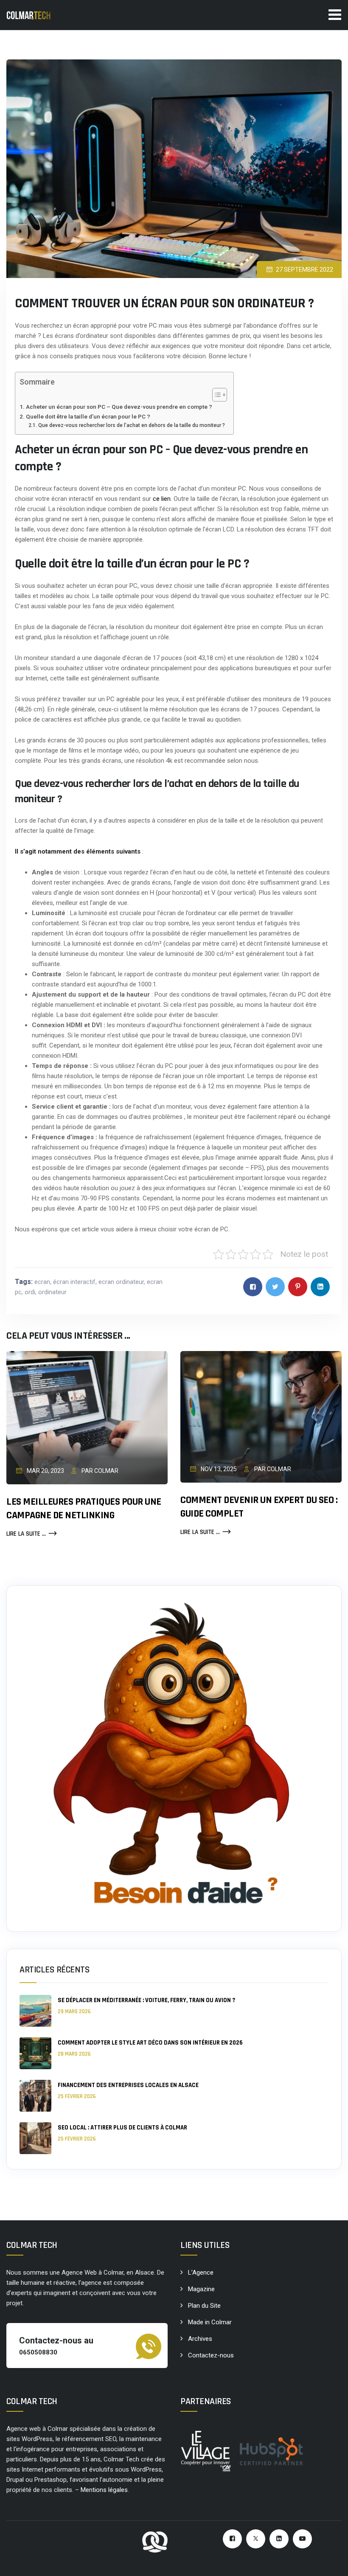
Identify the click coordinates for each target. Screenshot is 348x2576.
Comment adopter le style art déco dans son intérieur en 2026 (150, 2043)
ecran (42, 1282)
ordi (30, 1292)
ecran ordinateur (121, 1282)
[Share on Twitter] (275, 1287)
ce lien (162, 499)
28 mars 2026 (74, 2054)
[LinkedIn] (279, 2539)
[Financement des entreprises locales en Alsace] (35, 2096)
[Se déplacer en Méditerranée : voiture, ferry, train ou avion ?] (35, 2011)
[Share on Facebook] (253, 1287)
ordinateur (52, 1292)
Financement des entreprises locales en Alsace (128, 2085)
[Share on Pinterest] (298, 1287)
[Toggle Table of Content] (215, 395)
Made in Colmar (210, 2322)
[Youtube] (302, 2539)
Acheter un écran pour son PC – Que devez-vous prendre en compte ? (119, 407)
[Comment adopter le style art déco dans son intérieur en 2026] (35, 2053)
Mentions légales (104, 2490)
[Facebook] (232, 2539)
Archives (200, 2339)
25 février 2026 (77, 2096)
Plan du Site (204, 2306)
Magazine (201, 2289)
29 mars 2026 (74, 2011)
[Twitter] (256, 2539)
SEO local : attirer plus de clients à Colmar (122, 2128)
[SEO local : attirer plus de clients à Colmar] (35, 2138)
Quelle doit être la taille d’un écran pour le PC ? (88, 416)
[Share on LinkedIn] (320, 1287)
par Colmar (99, 1471)
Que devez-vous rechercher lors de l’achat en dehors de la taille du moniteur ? (131, 425)
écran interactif (74, 1282)
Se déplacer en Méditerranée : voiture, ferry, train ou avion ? (146, 2000)
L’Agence (201, 2273)
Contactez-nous (211, 2355)
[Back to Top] (330, 2562)
